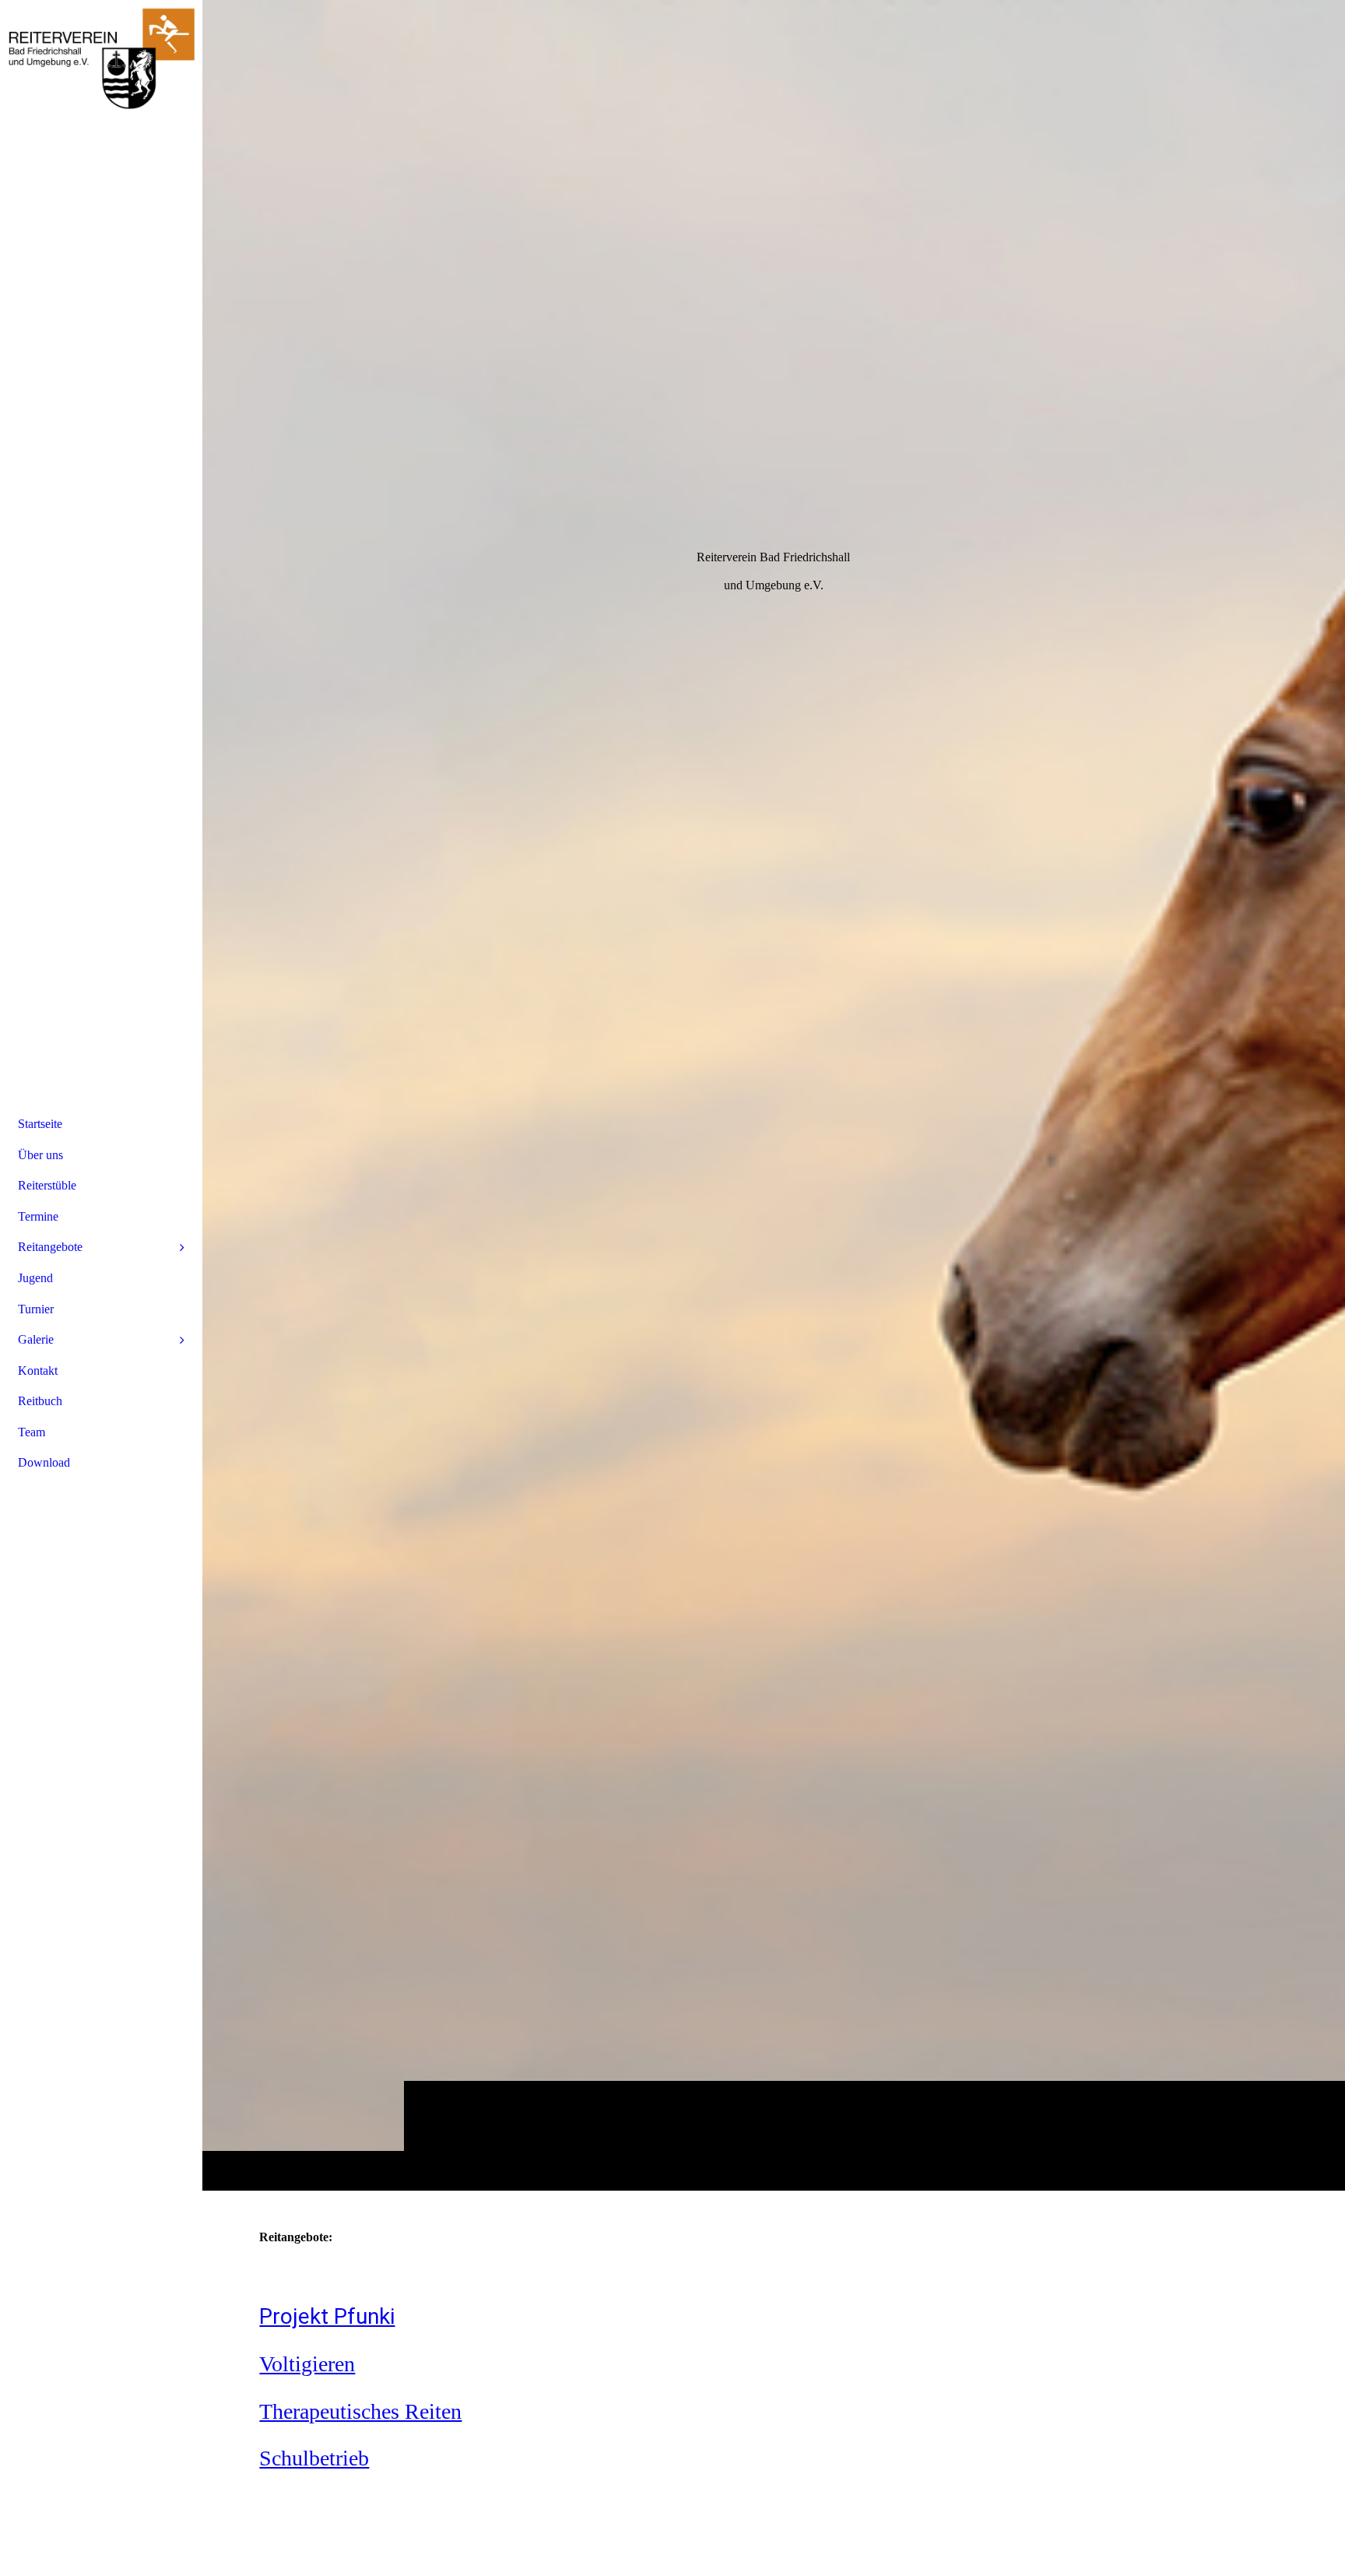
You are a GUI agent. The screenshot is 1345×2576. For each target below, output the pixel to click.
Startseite (40, 1124)
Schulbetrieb (314, 2458)
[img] (774, 1095)
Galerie (36, 1339)
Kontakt (38, 1371)
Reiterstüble (47, 1185)
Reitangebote (50, 1247)
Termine (38, 1216)
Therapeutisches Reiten (360, 2411)
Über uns (40, 1155)
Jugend (35, 1278)
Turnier (36, 1309)
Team (32, 1432)
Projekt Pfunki (327, 2316)
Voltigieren (307, 2364)
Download (44, 1462)
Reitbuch (40, 1401)
